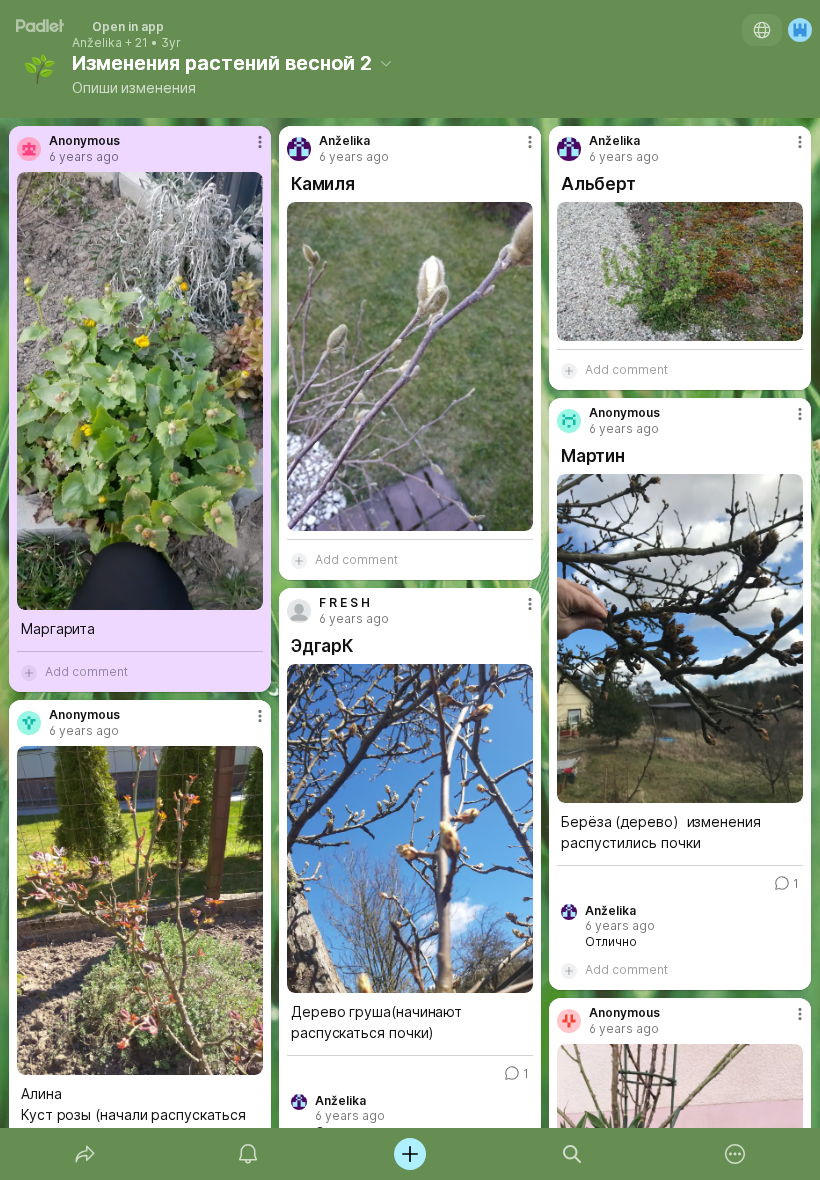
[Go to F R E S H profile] (299, 611)
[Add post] (410, 1154)
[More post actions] (247, 150)
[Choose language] (762, 30)
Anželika (97, 43)
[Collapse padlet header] (386, 63)
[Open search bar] (572, 1154)
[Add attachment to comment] (29, 672)
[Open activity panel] (248, 1154)
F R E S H (344, 603)
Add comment (86, 671)
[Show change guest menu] (800, 30)
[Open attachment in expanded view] (140, 391)
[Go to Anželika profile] (299, 149)
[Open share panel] (85, 1154)
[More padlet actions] (735, 1154)
